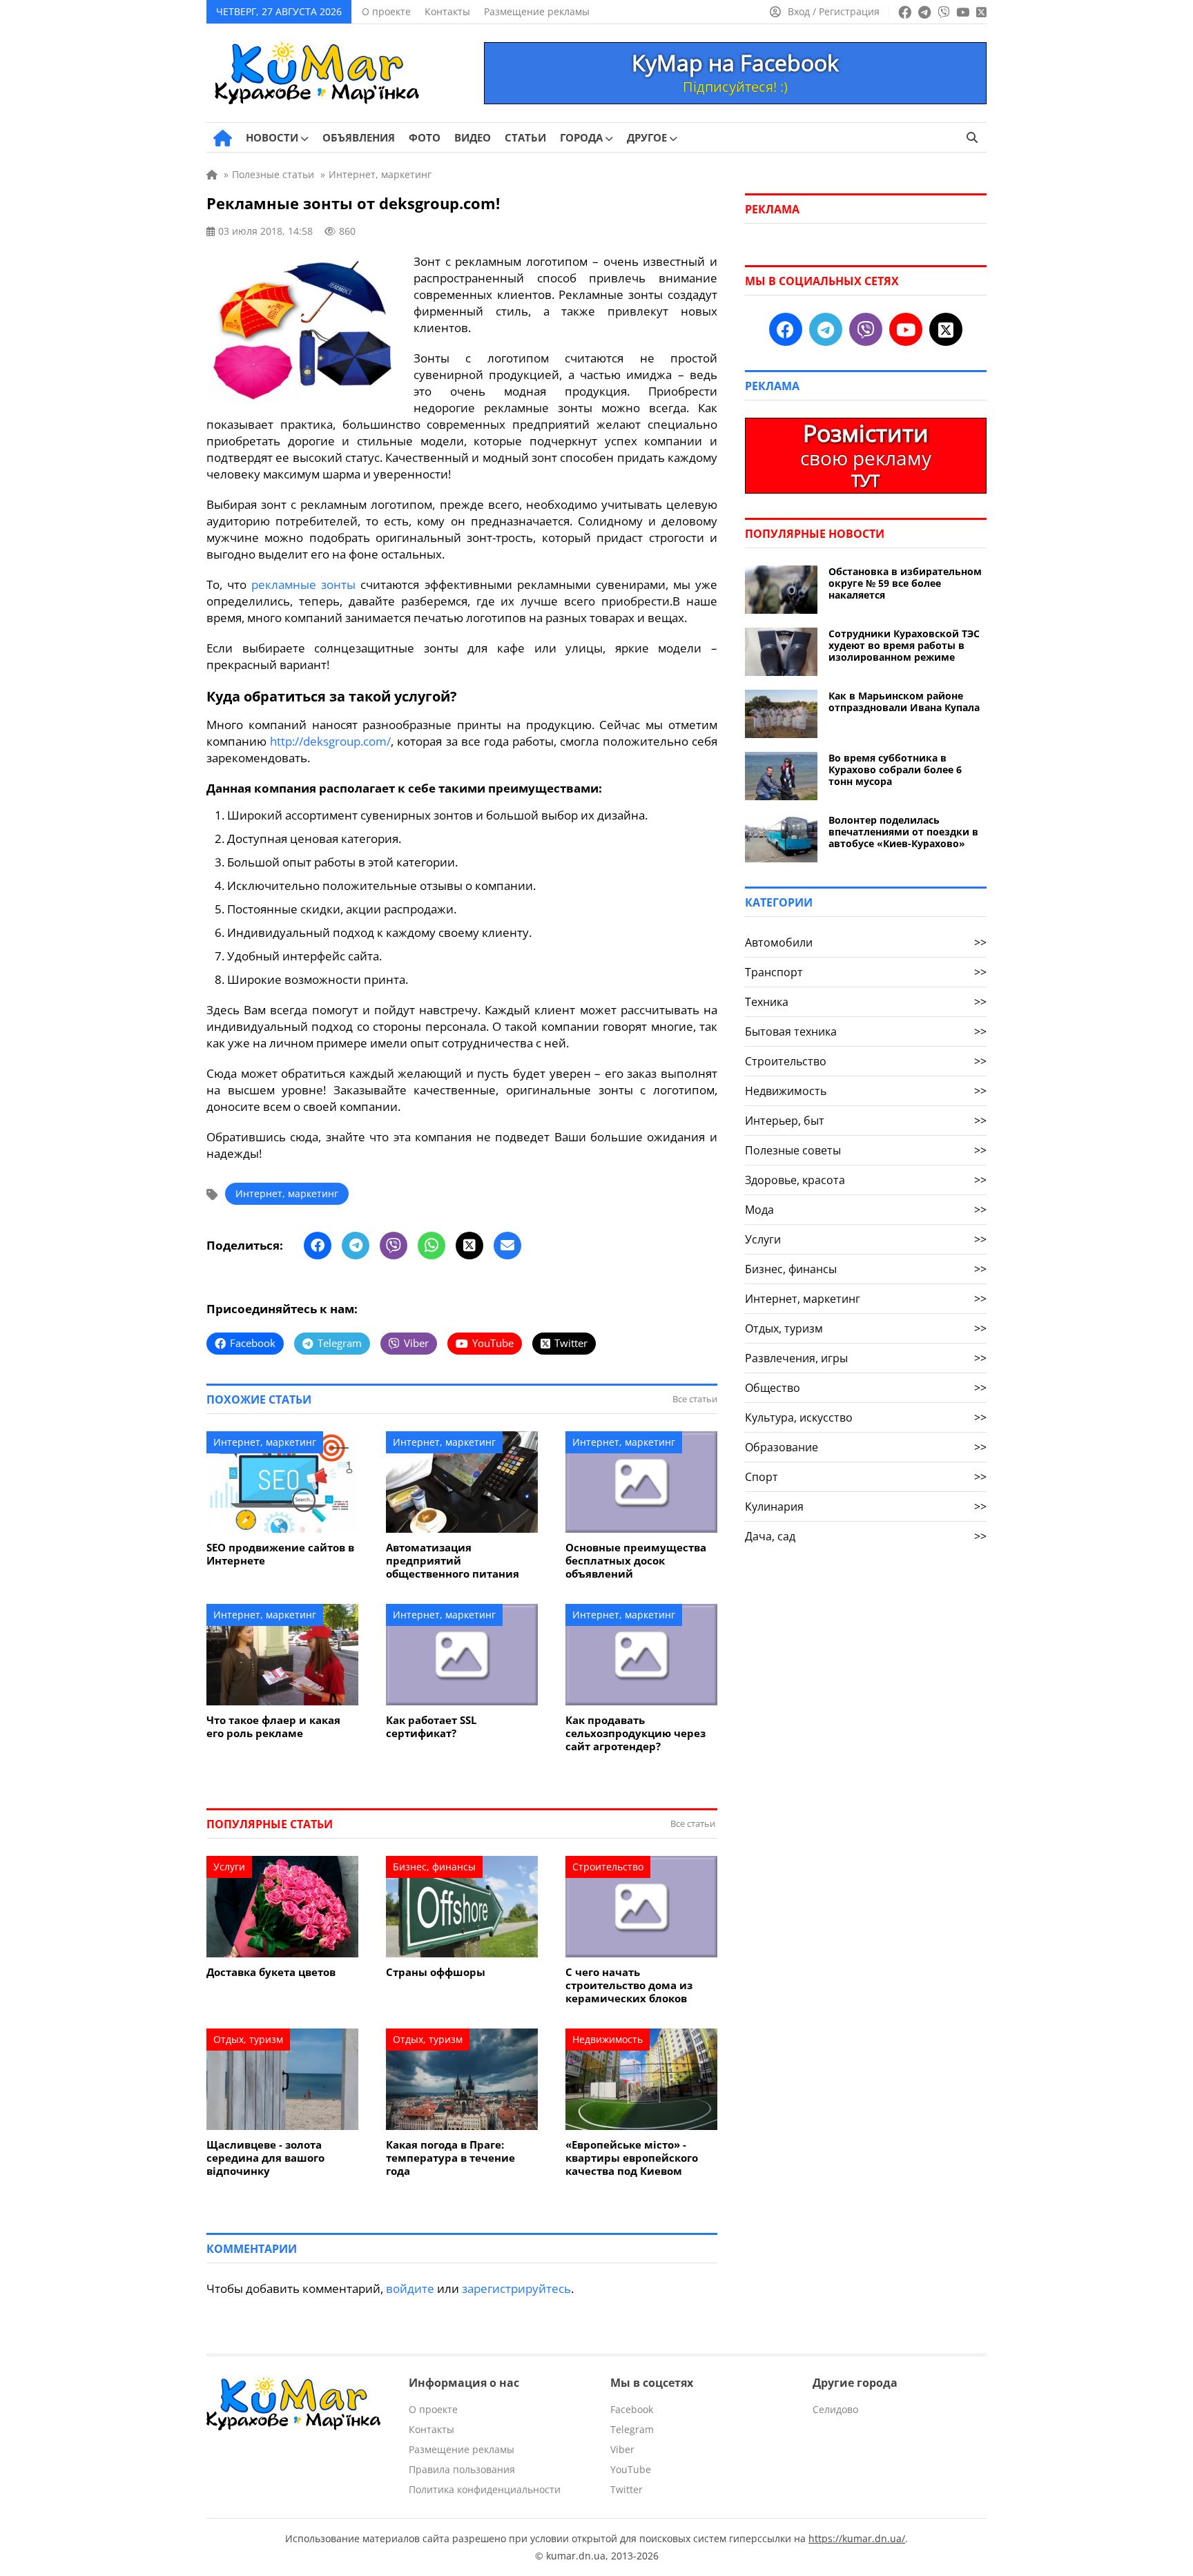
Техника (866, 1002)
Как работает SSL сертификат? (431, 1727)
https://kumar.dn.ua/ (857, 2538)
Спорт (866, 1477)
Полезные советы (866, 1150)
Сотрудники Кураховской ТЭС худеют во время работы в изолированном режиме (904, 645)
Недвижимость (608, 2039)
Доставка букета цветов (271, 1972)
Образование (866, 1447)
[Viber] (394, 1246)
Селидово (835, 2409)
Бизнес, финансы (434, 1867)
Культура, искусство (866, 1417)
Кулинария (866, 1507)
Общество (866, 1388)
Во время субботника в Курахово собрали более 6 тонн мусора (895, 769)
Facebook (632, 2409)
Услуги (229, 1867)
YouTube (631, 2469)
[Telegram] (356, 1246)
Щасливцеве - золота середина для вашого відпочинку (265, 2158)
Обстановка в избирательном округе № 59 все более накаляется (905, 583)
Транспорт (866, 972)
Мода (866, 1210)
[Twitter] (469, 1246)
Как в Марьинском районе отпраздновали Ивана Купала (904, 701)
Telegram (632, 2429)
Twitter (627, 2489)
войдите (410, 2288)
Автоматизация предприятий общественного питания (453, 1561)
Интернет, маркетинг (287, 1193)
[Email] (507, 1246)
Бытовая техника (866, 1032)
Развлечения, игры (866, 1358)
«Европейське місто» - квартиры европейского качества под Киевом (632, 2158)
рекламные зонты (303, 584)
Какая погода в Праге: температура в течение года (450, 2158)
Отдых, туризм (248, 2039)
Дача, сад (866, 1536)
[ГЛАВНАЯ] (223, 138)
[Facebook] (318, 1246)
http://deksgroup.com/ (330, 741)
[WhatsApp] (431, 1246)
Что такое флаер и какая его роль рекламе (273, 1727)
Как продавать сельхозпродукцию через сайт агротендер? (636, 1733)
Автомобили (866, 942)
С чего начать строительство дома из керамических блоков (629, 1985)
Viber (622, 2449)
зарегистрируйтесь (516, 2288)
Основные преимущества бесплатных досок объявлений (636, 1561)
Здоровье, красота (866, 1180)
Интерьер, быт (866, 1121)
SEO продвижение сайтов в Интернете (280, 1554)
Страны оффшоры (436, 1972)
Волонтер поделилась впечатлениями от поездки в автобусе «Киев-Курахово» (903, 832)
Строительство (608, 1867)
